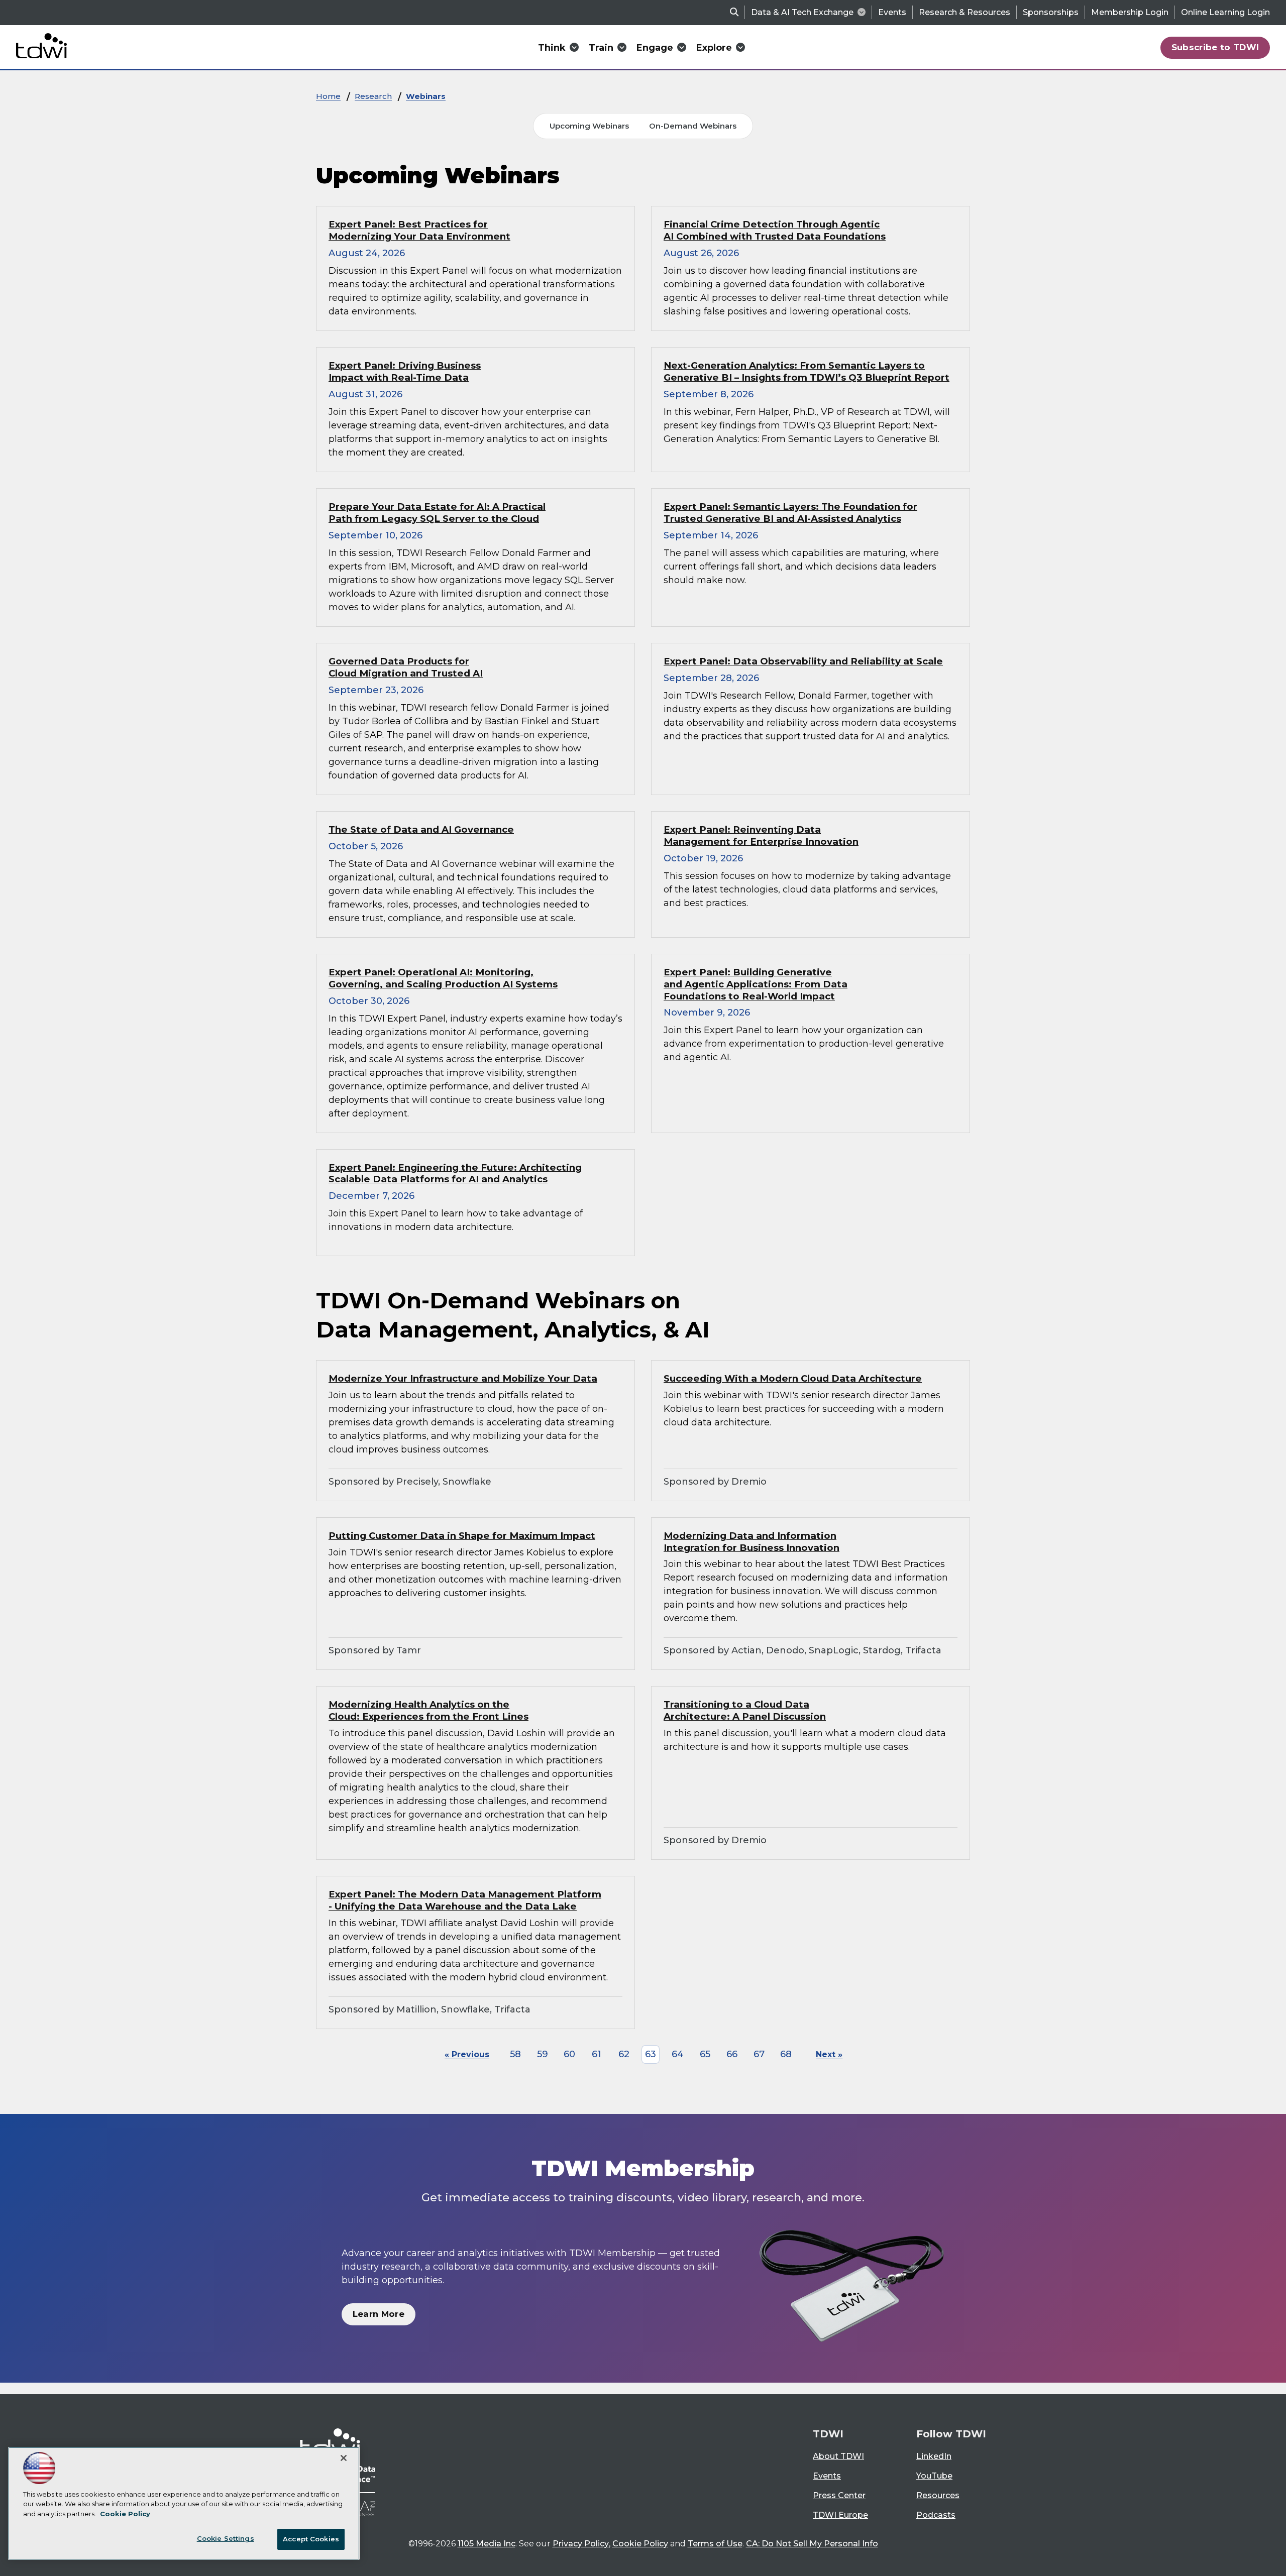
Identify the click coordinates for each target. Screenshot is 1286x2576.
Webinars (426, 96)
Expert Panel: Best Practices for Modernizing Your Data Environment (419, 230)
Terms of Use (715, 2544)
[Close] (344, 2458)
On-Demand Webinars (693, 126)
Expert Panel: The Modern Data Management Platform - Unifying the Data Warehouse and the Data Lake (465, 1900)
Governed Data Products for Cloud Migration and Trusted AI (406, 667)
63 (651, 2054)
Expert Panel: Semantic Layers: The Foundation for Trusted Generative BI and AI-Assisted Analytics (790, 513)
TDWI (828, 2434)
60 (569, 2054)
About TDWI (838, 2456)
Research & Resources (964, 12)
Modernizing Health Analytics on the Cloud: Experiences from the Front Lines (428, 1710)
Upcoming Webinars (589, 126)
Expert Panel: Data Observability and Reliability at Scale (803, 661)
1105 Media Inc (487, 2544)
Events (892, 12)
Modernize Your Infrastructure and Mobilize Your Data (463, 1378)
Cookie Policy (640, 2544)
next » (829, 2054)
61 (597, 2054)
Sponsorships (1051, 12)
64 (678, 2054)
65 (705, 2054)
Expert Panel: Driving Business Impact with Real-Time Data (405, 371)
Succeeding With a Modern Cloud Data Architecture (793, 1378)
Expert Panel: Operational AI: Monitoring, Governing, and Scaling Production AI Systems (443, 978)
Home (328, 96)
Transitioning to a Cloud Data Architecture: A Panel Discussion (745, 1710)
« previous (467, 2054)
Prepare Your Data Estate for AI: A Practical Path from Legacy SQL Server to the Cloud (437, 513)
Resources (938, 2495)
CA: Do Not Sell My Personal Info (812, 2544)
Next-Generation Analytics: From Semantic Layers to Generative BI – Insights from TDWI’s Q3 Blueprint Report (807, 371)
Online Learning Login (1225, 12)
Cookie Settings (226, 2538)
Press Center (839, 2495)
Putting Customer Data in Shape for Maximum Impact (462, 1536)
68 (786, 2054)
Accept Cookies (311, 2539)
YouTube (934, 2476)
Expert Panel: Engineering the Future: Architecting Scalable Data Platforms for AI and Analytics (455, 1173)
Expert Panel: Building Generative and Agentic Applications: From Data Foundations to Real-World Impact (756, 984)
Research (373, 96)
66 (732, 2054)
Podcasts (936, 2515)
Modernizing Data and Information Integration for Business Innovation (752, 1542)
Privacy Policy (581, 2544)
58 (515, 2054)
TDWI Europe (840, 2515)
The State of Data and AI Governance (421, 829)
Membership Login (1130, 12)
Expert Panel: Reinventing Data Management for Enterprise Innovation (761, 835)
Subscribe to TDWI (1215, 47)
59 (543, 2054)
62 (624, 2054)
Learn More (379, 2314)
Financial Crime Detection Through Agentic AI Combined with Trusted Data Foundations (775, 230)
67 (759, 2054)
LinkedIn (934, 2456)
